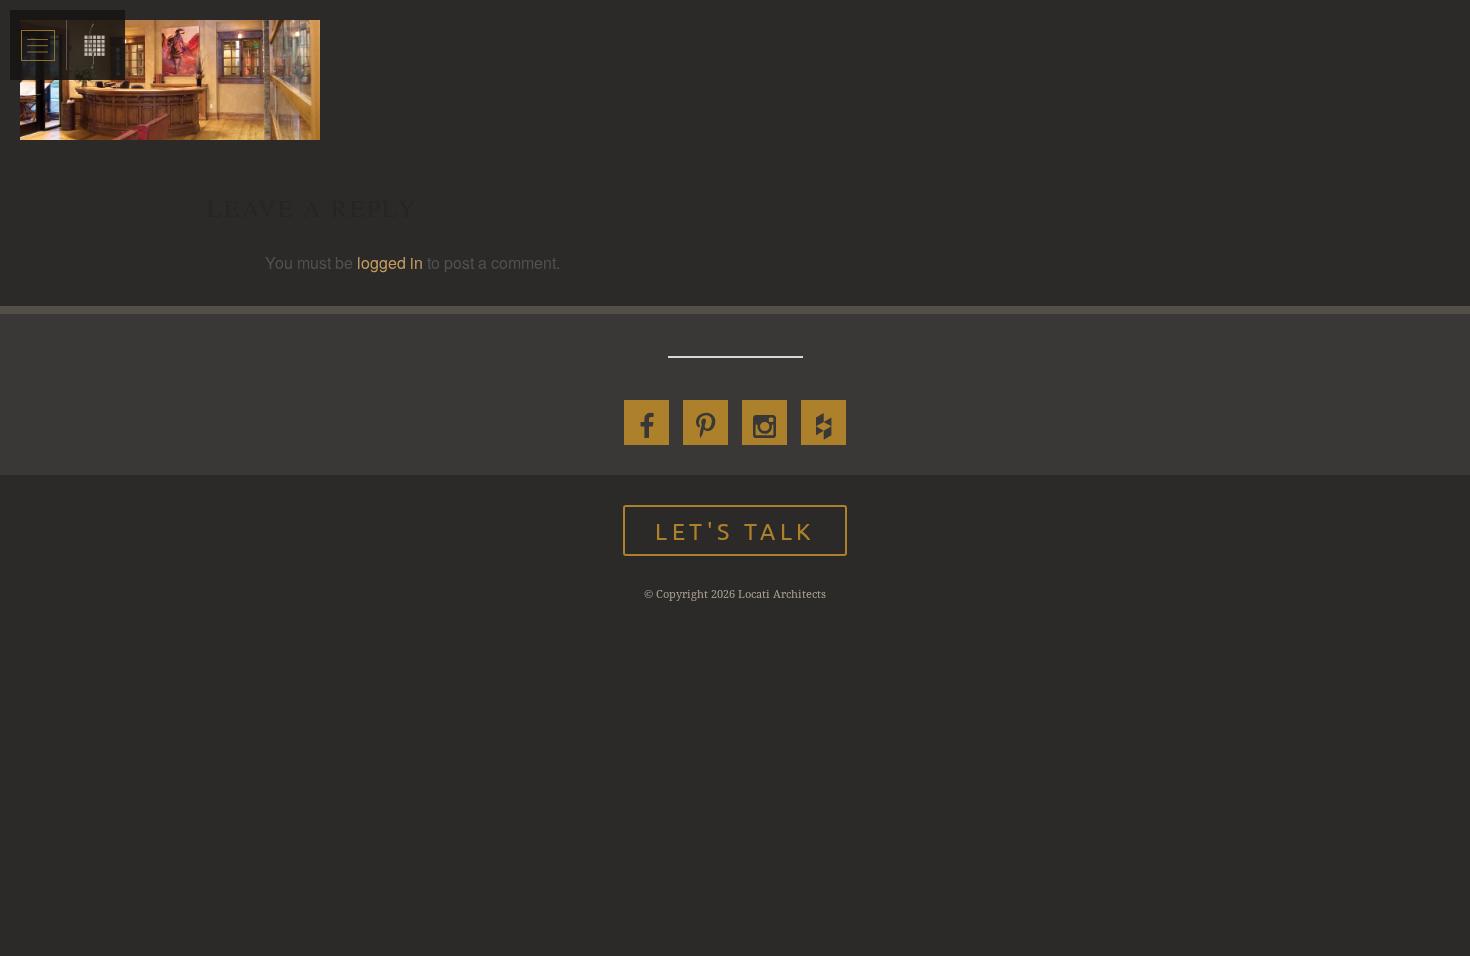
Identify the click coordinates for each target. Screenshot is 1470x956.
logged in (390, 262)
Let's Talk (735, 530)
